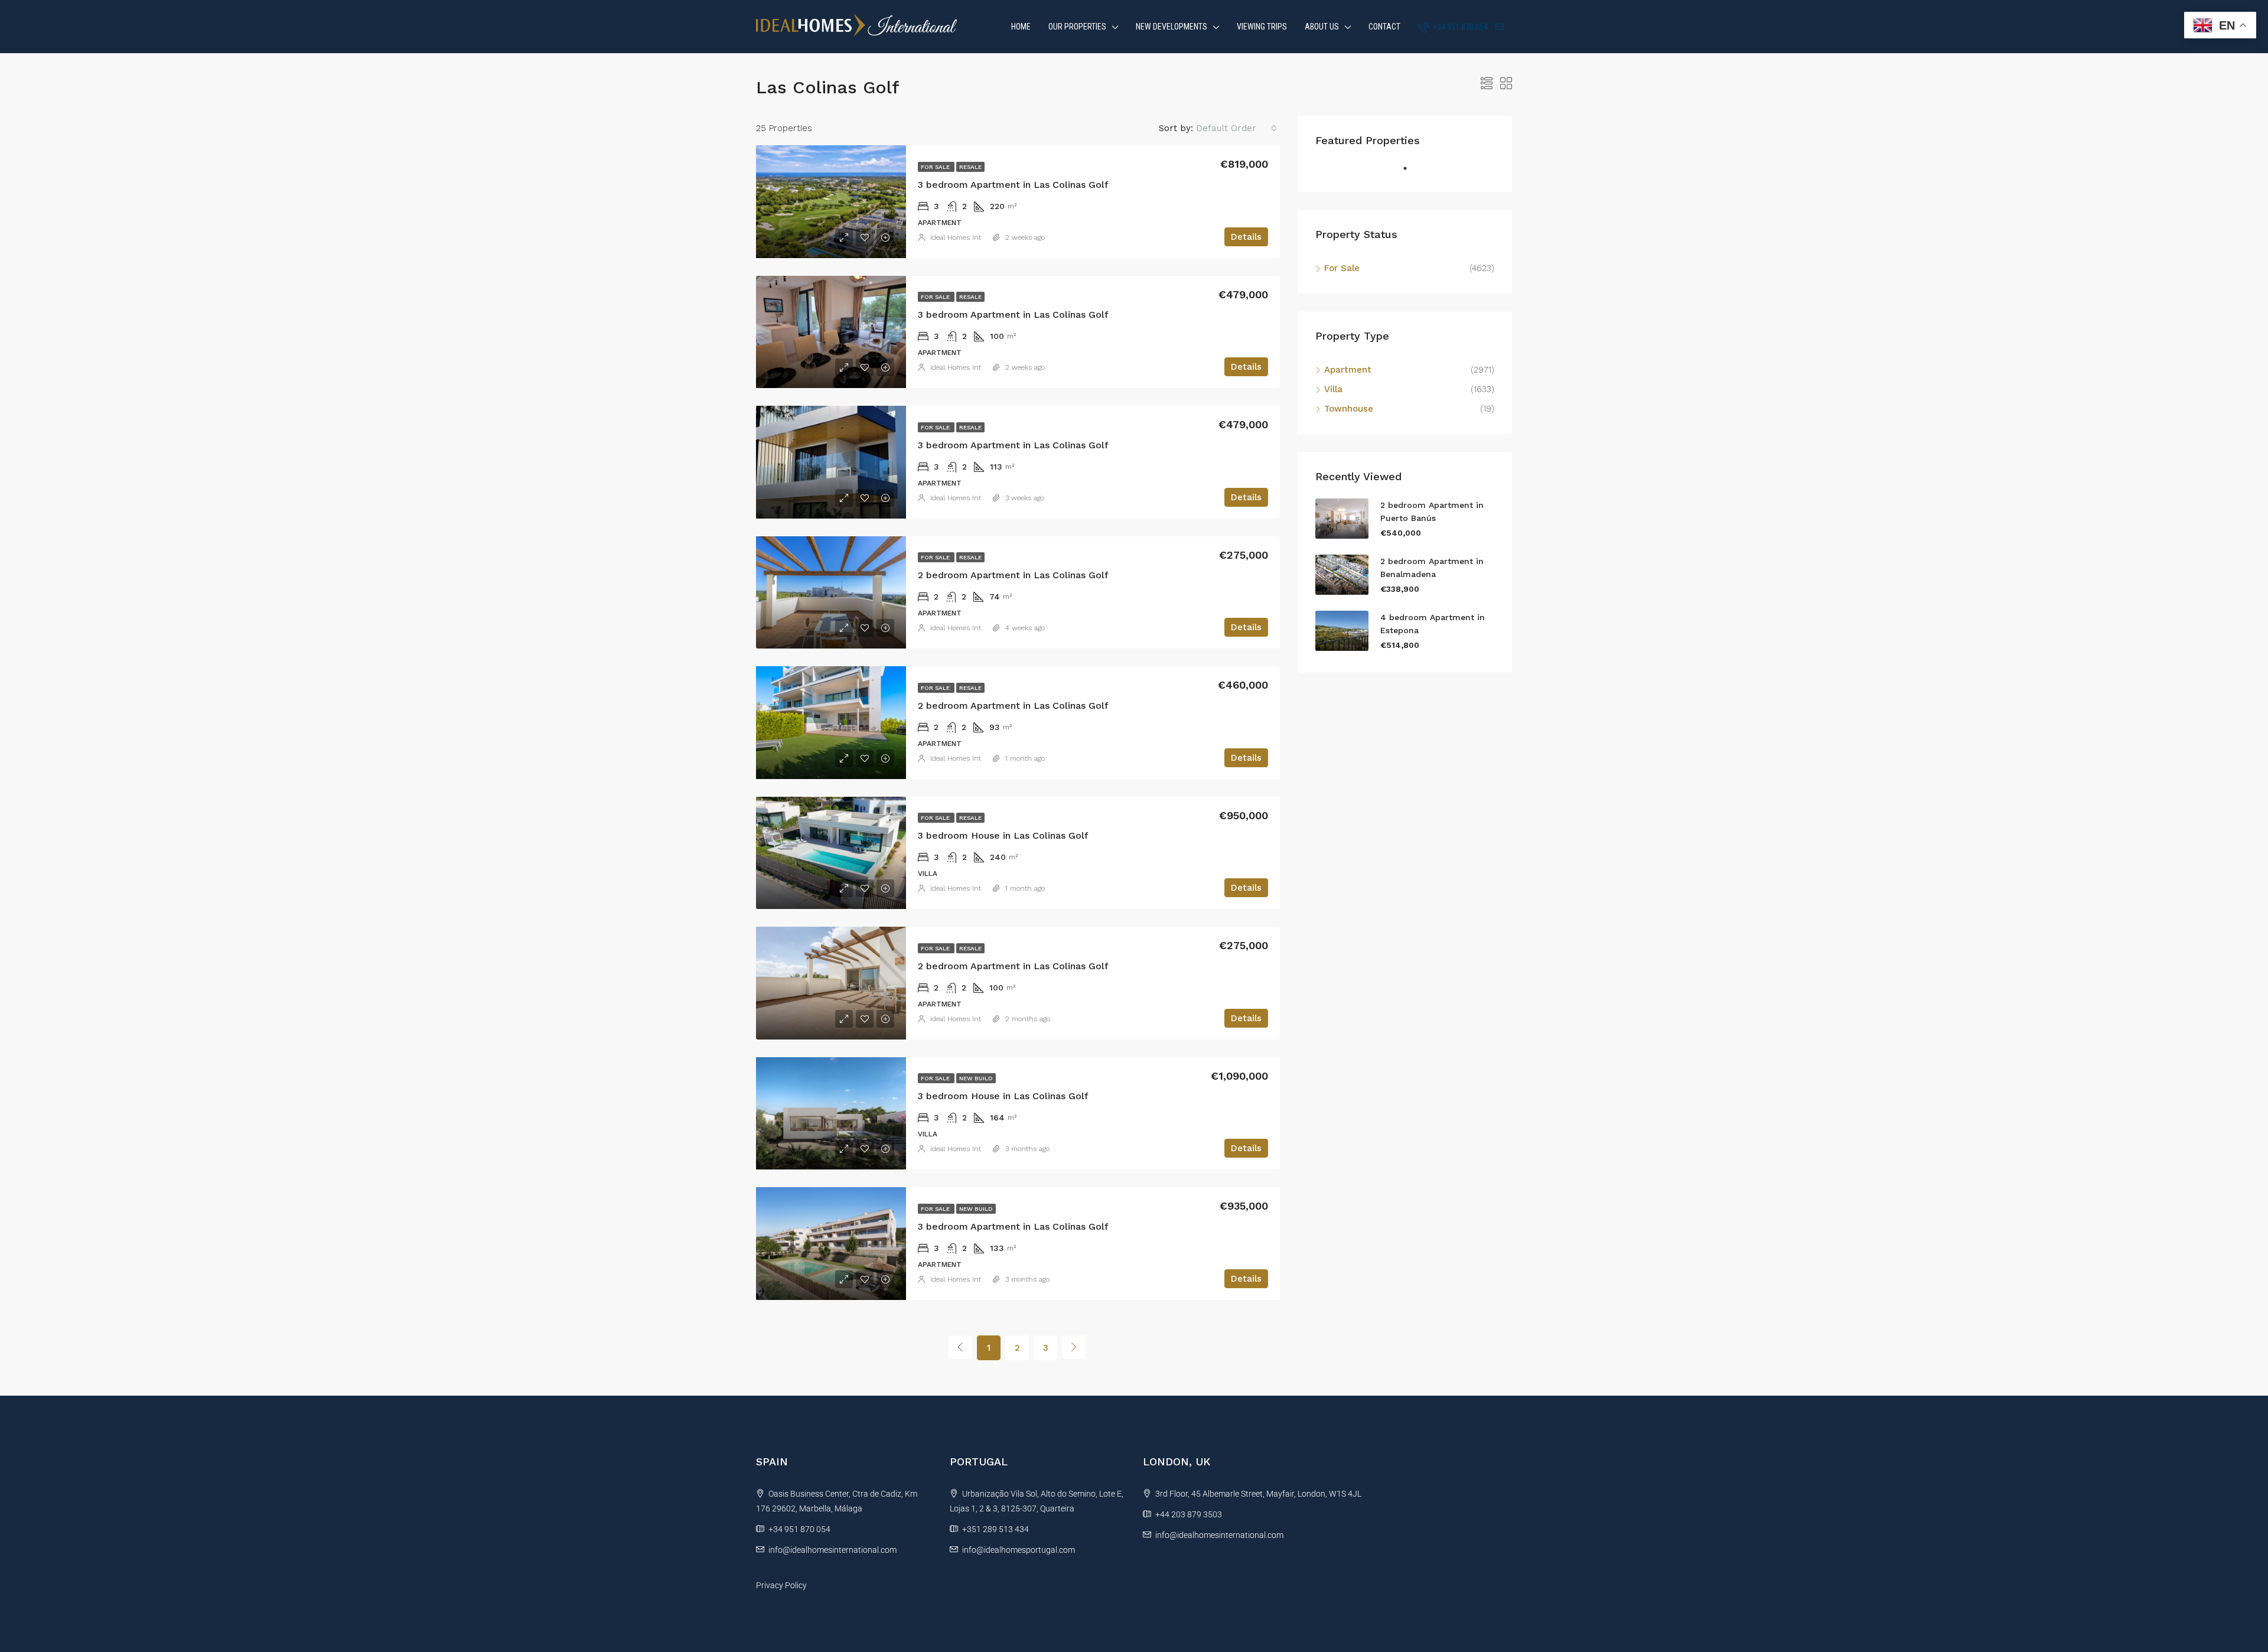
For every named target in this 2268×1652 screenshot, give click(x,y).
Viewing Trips (1262, 27)
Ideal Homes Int (956, 237)
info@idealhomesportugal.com (1019, 1550)
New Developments (1172, 27)
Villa (1333, 389)
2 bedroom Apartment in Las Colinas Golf (1013, 575)
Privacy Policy (781, 1585)
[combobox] (1236, 128)
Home (1021, 27)
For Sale (936, 167)
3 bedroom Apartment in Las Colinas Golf (1013, 185)
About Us (1322, 27)
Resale (970, 167)
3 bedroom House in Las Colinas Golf (1003, 835)
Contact (1384, 27)
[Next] (1074, 1347)
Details (1246, 237)
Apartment (1348, 370)
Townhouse (1349, 409)
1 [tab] (1411, 173)
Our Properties (1077, 27)
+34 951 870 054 (1459, 27)
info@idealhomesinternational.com (832, 1550)
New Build (976, 1078)
